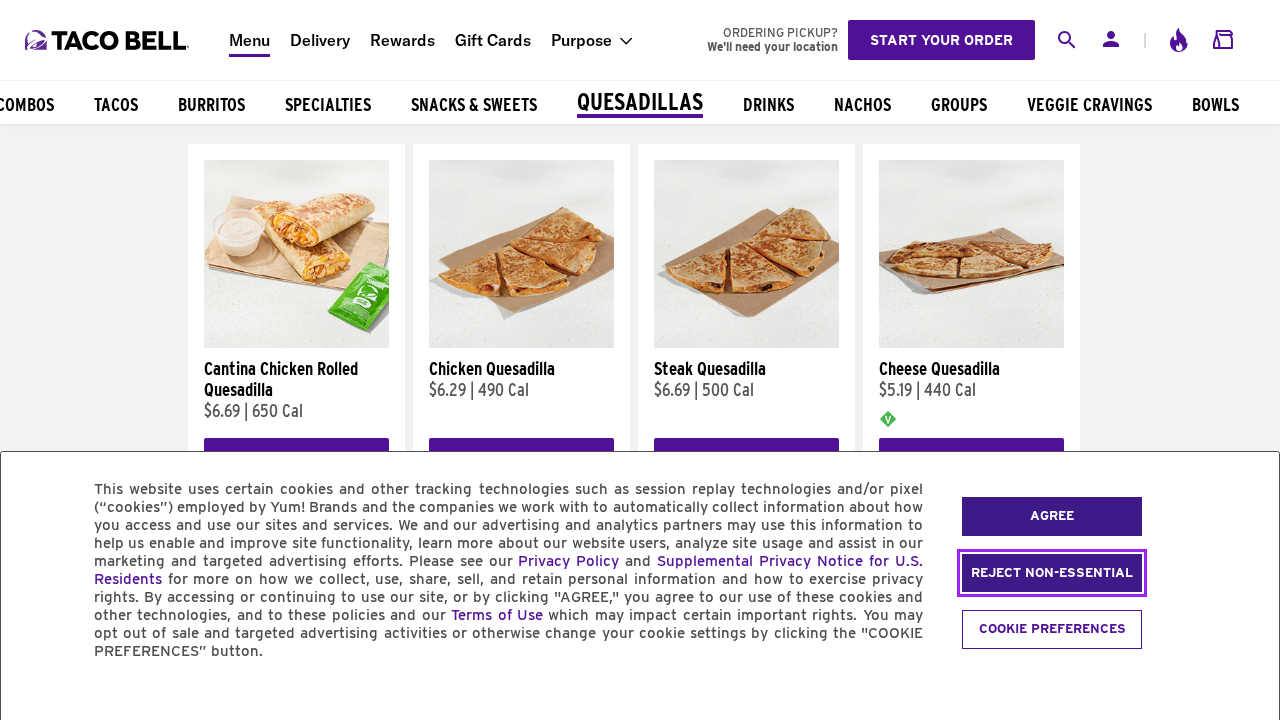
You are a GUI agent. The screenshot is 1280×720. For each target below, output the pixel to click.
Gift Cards (493, 40)
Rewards (402, 40)
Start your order (941, 40)
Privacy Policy (568, 561)
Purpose (581, 40)
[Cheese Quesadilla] (971, 343)
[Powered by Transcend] (33, 696)
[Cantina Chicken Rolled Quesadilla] (296, 343)
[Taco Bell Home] (109, 40)
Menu (249, 40)
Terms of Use (497, 615)
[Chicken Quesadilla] (521, 343)
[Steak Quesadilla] (746, 343)
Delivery (320, 40)
